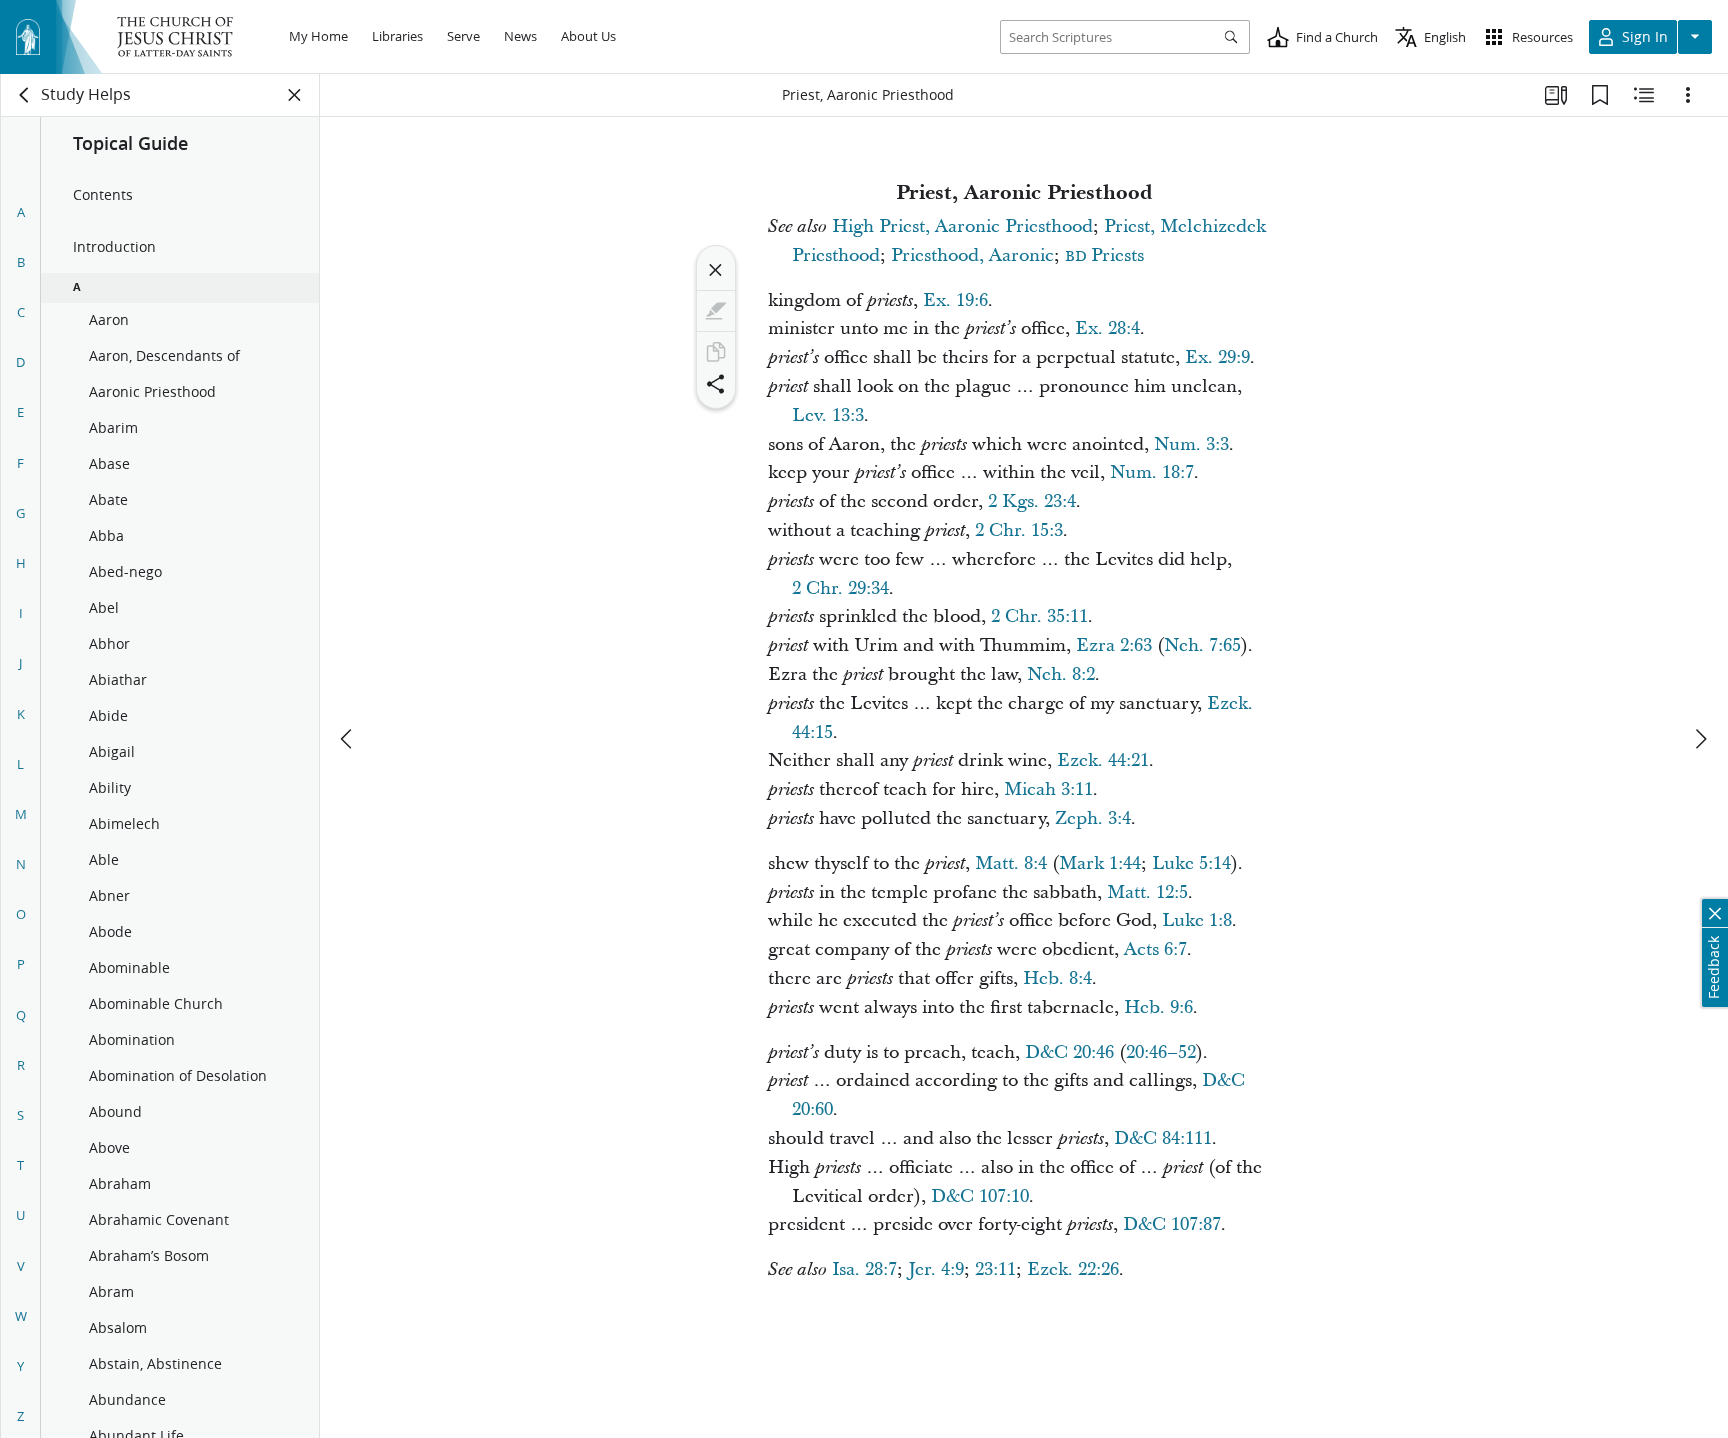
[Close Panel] (295, 95)
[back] (25, 95)
